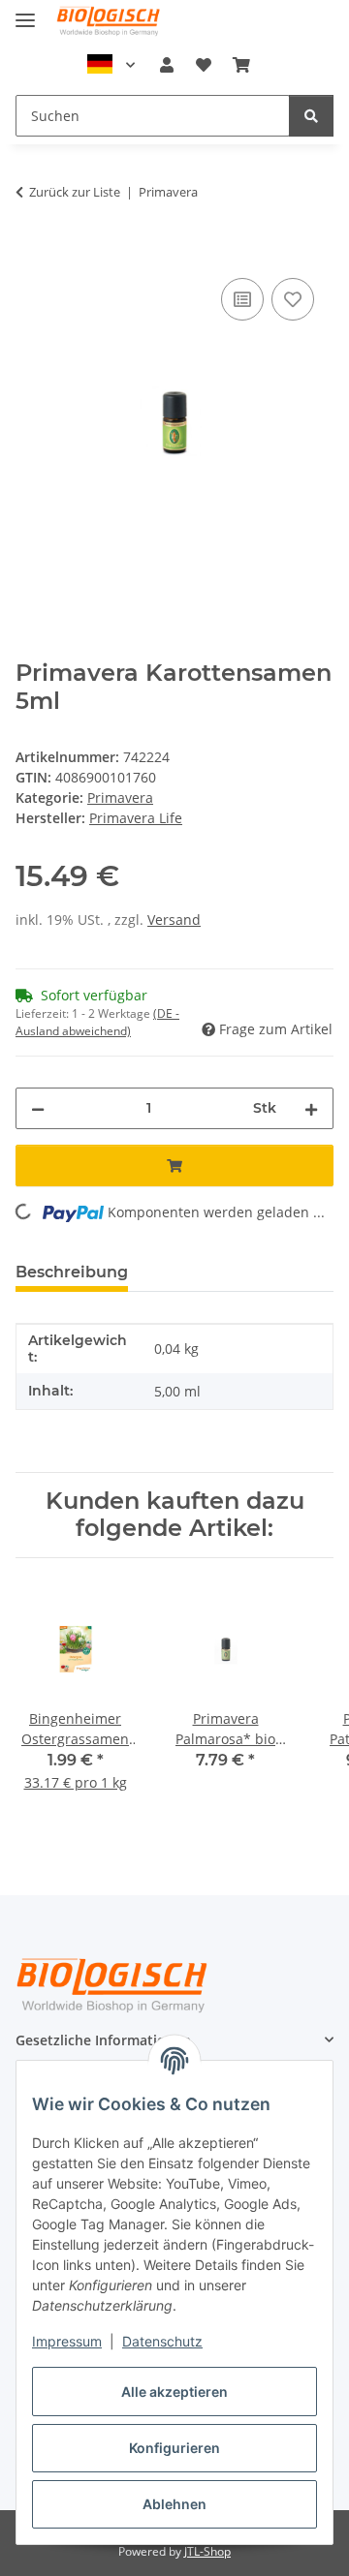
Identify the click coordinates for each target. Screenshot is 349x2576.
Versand (174, 920)
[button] (167, 65)
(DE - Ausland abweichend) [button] (97, 1022)
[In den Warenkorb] (31, 252)
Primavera (120, 797)
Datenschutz (162, 2341)
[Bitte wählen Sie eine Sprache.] (111, 65)
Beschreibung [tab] (72, 1272)
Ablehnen (174, 2504)
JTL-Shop (207, 2551)
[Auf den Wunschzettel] (293, 299)
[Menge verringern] (38, 1108)
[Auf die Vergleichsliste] (242, 299)
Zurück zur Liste (75, 192)
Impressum (67, 2341)
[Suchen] (311, 116)
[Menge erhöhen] (311, 1108)
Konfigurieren (174, 2448)
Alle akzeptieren (174, 2392)
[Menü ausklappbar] (25, 12)
